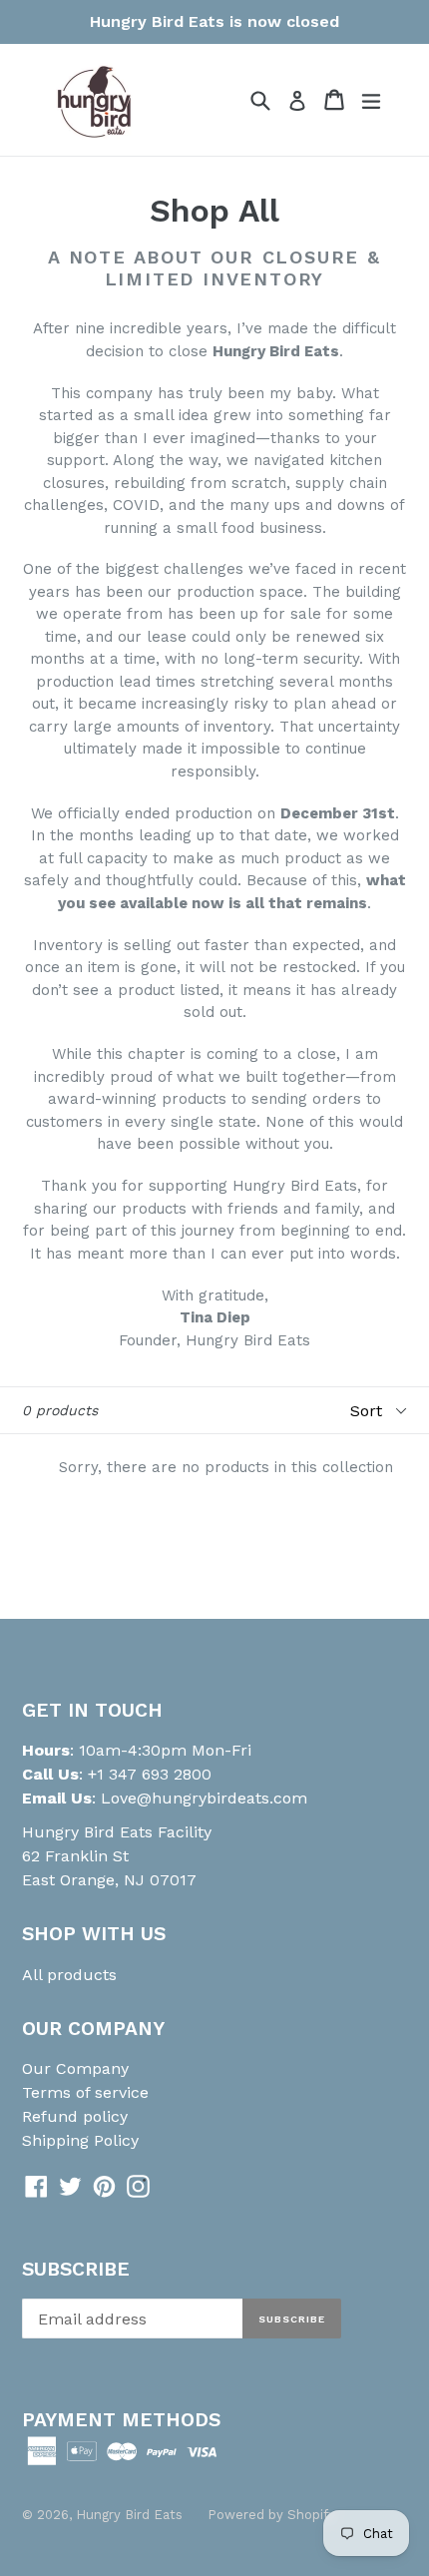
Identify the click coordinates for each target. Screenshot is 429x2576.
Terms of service (85, 2092)
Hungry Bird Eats (129, 2515)
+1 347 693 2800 (147, 1774)
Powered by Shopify (271, 2515)
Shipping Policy (80, 2140)
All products (69, 1975)
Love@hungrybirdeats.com (204, 1798)
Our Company (75, 2068)
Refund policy (75, 2116)
